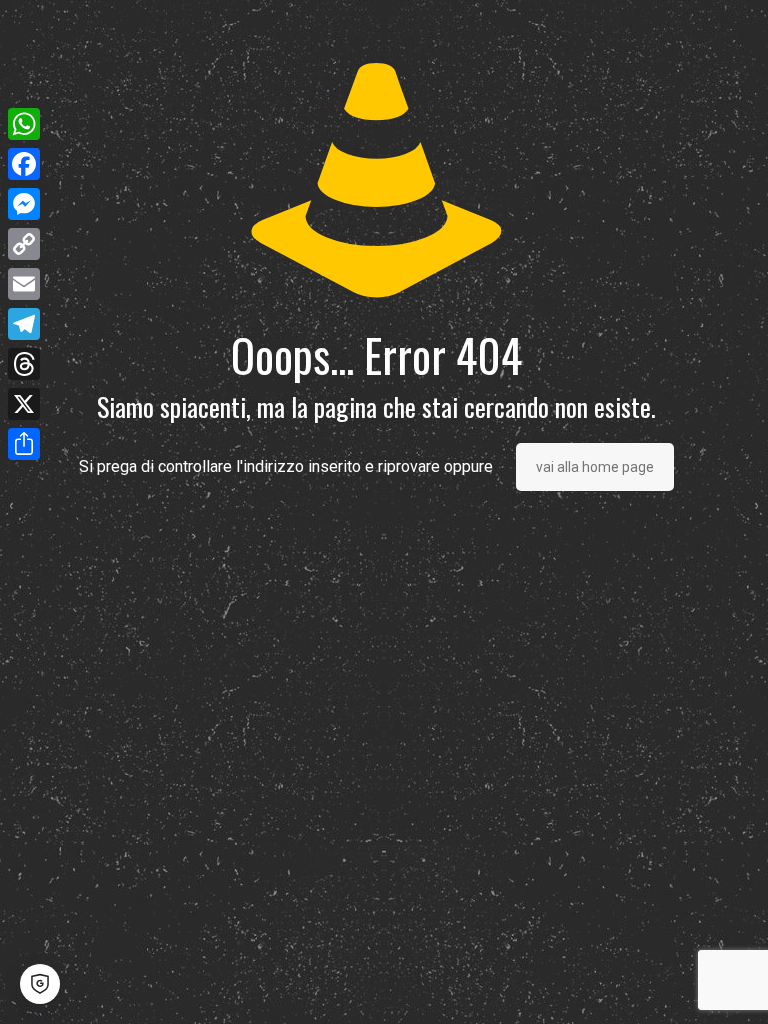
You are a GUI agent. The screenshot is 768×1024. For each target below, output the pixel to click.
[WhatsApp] (24, 124)
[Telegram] (24, 324)
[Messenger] (24, 204)
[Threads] (24, 364)
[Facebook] (24, 164)
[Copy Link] (24, 244)
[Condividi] (24, 444)
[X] (24, 404)
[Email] (24, 284)
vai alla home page (595, 467)
